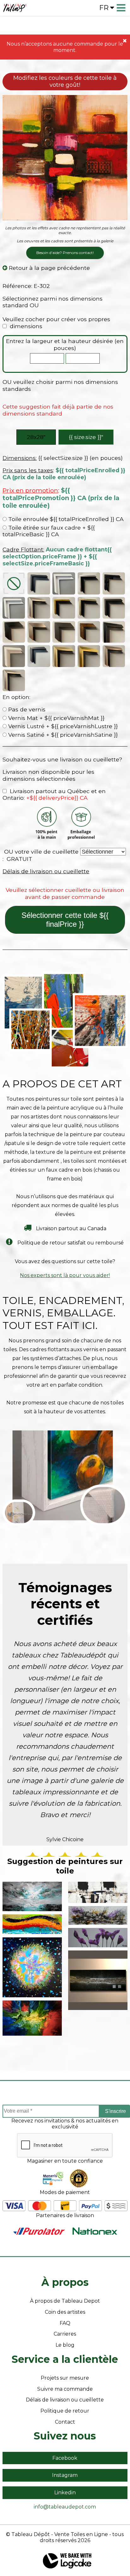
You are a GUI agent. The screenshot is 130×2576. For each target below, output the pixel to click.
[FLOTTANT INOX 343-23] (89, 583)
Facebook (65, 2458)
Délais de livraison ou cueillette (46, 871)
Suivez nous (65, 2436)
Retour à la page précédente (49, 268)
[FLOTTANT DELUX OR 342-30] (89, 656)
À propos (65, 2282)
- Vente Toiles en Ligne (80, 2534)
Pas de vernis (26, 709)
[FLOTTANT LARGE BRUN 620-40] (89, 632)
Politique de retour (65, 2411)
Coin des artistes (65, 2312)
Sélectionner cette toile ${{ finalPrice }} (65, 920)
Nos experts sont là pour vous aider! (65, 1275)
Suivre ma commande (65, 2389)
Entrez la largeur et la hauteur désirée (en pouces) (65, 344)
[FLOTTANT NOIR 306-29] (39, 583)
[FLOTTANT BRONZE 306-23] (89, 608)
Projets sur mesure (65, 2378)
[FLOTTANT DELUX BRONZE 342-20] (64, 656)
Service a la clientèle (65, 2359)
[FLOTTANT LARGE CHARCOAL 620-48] (64, 632)
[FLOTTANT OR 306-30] (64, 608)
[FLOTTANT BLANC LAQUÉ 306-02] (14, 608)
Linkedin (65, 2493)
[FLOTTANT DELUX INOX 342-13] (114, 656)
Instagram (65, 2475)
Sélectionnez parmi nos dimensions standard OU (53, 302)
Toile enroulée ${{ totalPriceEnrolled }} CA (65, 519)
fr (104, 8)
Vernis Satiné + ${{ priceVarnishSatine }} (62, 735)
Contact (65, 2422)
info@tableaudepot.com (65, 2507)
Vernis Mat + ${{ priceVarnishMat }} (56, 718)
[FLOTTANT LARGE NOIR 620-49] (14, 632)
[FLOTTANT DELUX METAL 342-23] (14, 680)
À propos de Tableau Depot (65, 2301)
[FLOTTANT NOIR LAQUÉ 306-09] (114, 583)
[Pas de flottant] (14, 583)
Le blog (65, 2345)
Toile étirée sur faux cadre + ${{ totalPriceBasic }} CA (49, 531)
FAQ (65, 2323)
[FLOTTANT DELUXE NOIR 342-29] (114, 632)
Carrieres (65, 2334)
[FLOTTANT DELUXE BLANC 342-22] (14, 656)
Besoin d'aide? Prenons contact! (65, 253)
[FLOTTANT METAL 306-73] (39, 608)
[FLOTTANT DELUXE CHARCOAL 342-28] (39, 656)
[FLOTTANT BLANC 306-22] (64, 583)
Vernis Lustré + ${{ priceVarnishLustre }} (62, 726)
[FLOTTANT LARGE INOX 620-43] (39, 632)
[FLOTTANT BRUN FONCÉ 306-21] (114, 608)
